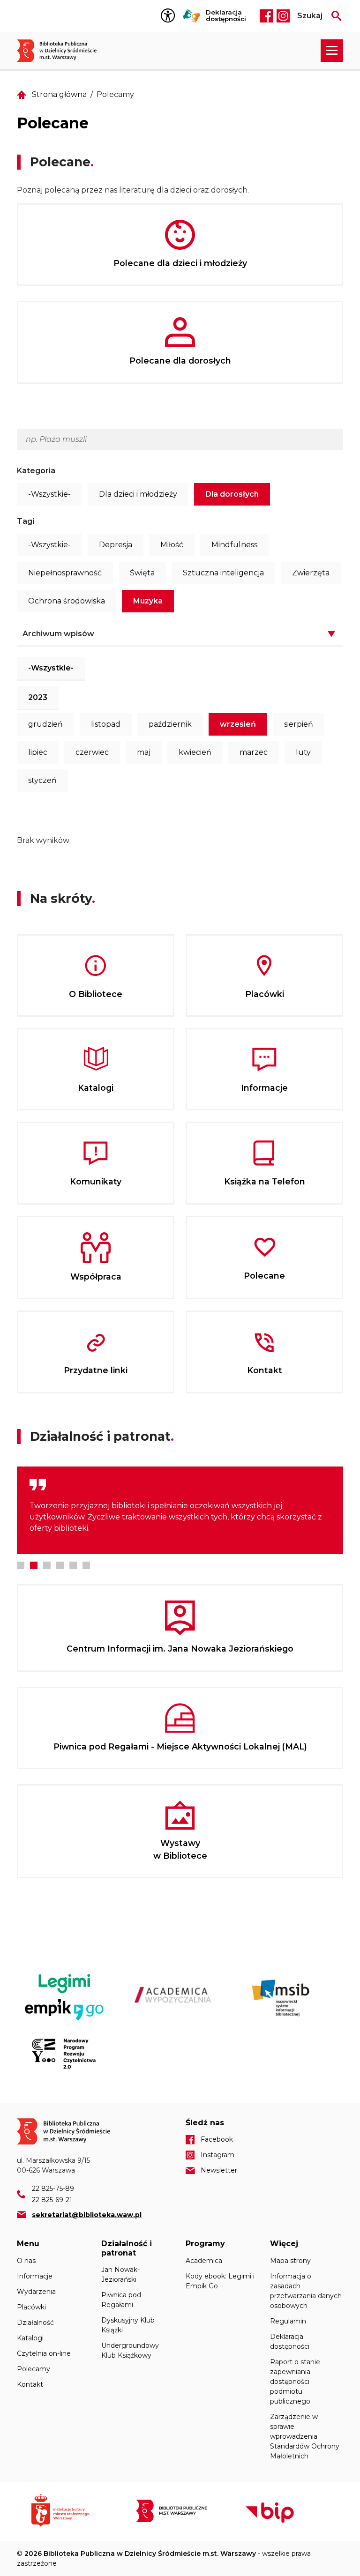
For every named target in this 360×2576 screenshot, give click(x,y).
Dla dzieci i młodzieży (138, 494)
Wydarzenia (36, 2292)
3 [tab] (47, 1565)
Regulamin (288, 2321)
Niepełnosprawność (65, 573)
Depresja (116, 545)
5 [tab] (73, 1565)
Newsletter (219, 2170)
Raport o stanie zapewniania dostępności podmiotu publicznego (295, 2382)
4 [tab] (60, 1565)
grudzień (45, 724)
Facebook (266, 16)
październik (170, 724)
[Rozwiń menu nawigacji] (332, 51)
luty (303, 752)
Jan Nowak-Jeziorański (120, 2274)
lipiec (38, 752)
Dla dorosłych (232, 494)
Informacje (35, 2276)
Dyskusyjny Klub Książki (128, 2325)
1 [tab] (21, 1565)
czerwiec (92, 752)
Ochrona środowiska (67, 601)
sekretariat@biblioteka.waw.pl (87, 2215)
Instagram (283, 16)
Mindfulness (234, 545)
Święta (142, 573)
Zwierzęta (311, 573)
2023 (38, 697)
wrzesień (238, 724)
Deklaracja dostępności (226, 16)
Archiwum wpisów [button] (58, 634)
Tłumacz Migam (192, 16)
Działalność (35, 2323)
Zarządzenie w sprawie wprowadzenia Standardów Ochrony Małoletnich (305, 2436)
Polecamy (34, 2369)
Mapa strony (290, 2261)
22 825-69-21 (52, 2200)
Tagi (26, 521)
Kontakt (30, 2384)
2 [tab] (34, 1565)
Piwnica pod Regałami (121, 2300)
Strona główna (59, 94)
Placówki (31, 2307)
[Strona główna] (62, 51)
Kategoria (36, 471)
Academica (204, 2261)
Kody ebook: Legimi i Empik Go (220, 2281)
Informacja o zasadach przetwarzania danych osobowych (306, 2291)
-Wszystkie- (49, 494)
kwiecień (195, 752)
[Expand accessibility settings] (170, 16)
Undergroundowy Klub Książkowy (130, 2350)
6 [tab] (86, 1565)
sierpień (299, 724)
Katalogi (30, 2338)
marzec (254, 752)
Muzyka (148, 601)
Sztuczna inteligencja (223, 573)
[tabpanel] (180, 1510)
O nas (26, 2261)
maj (144, 752)
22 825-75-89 (53, 2189)
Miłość (172, 545)
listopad (106, 724)
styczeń (42, 780)
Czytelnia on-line (44, 2353)
